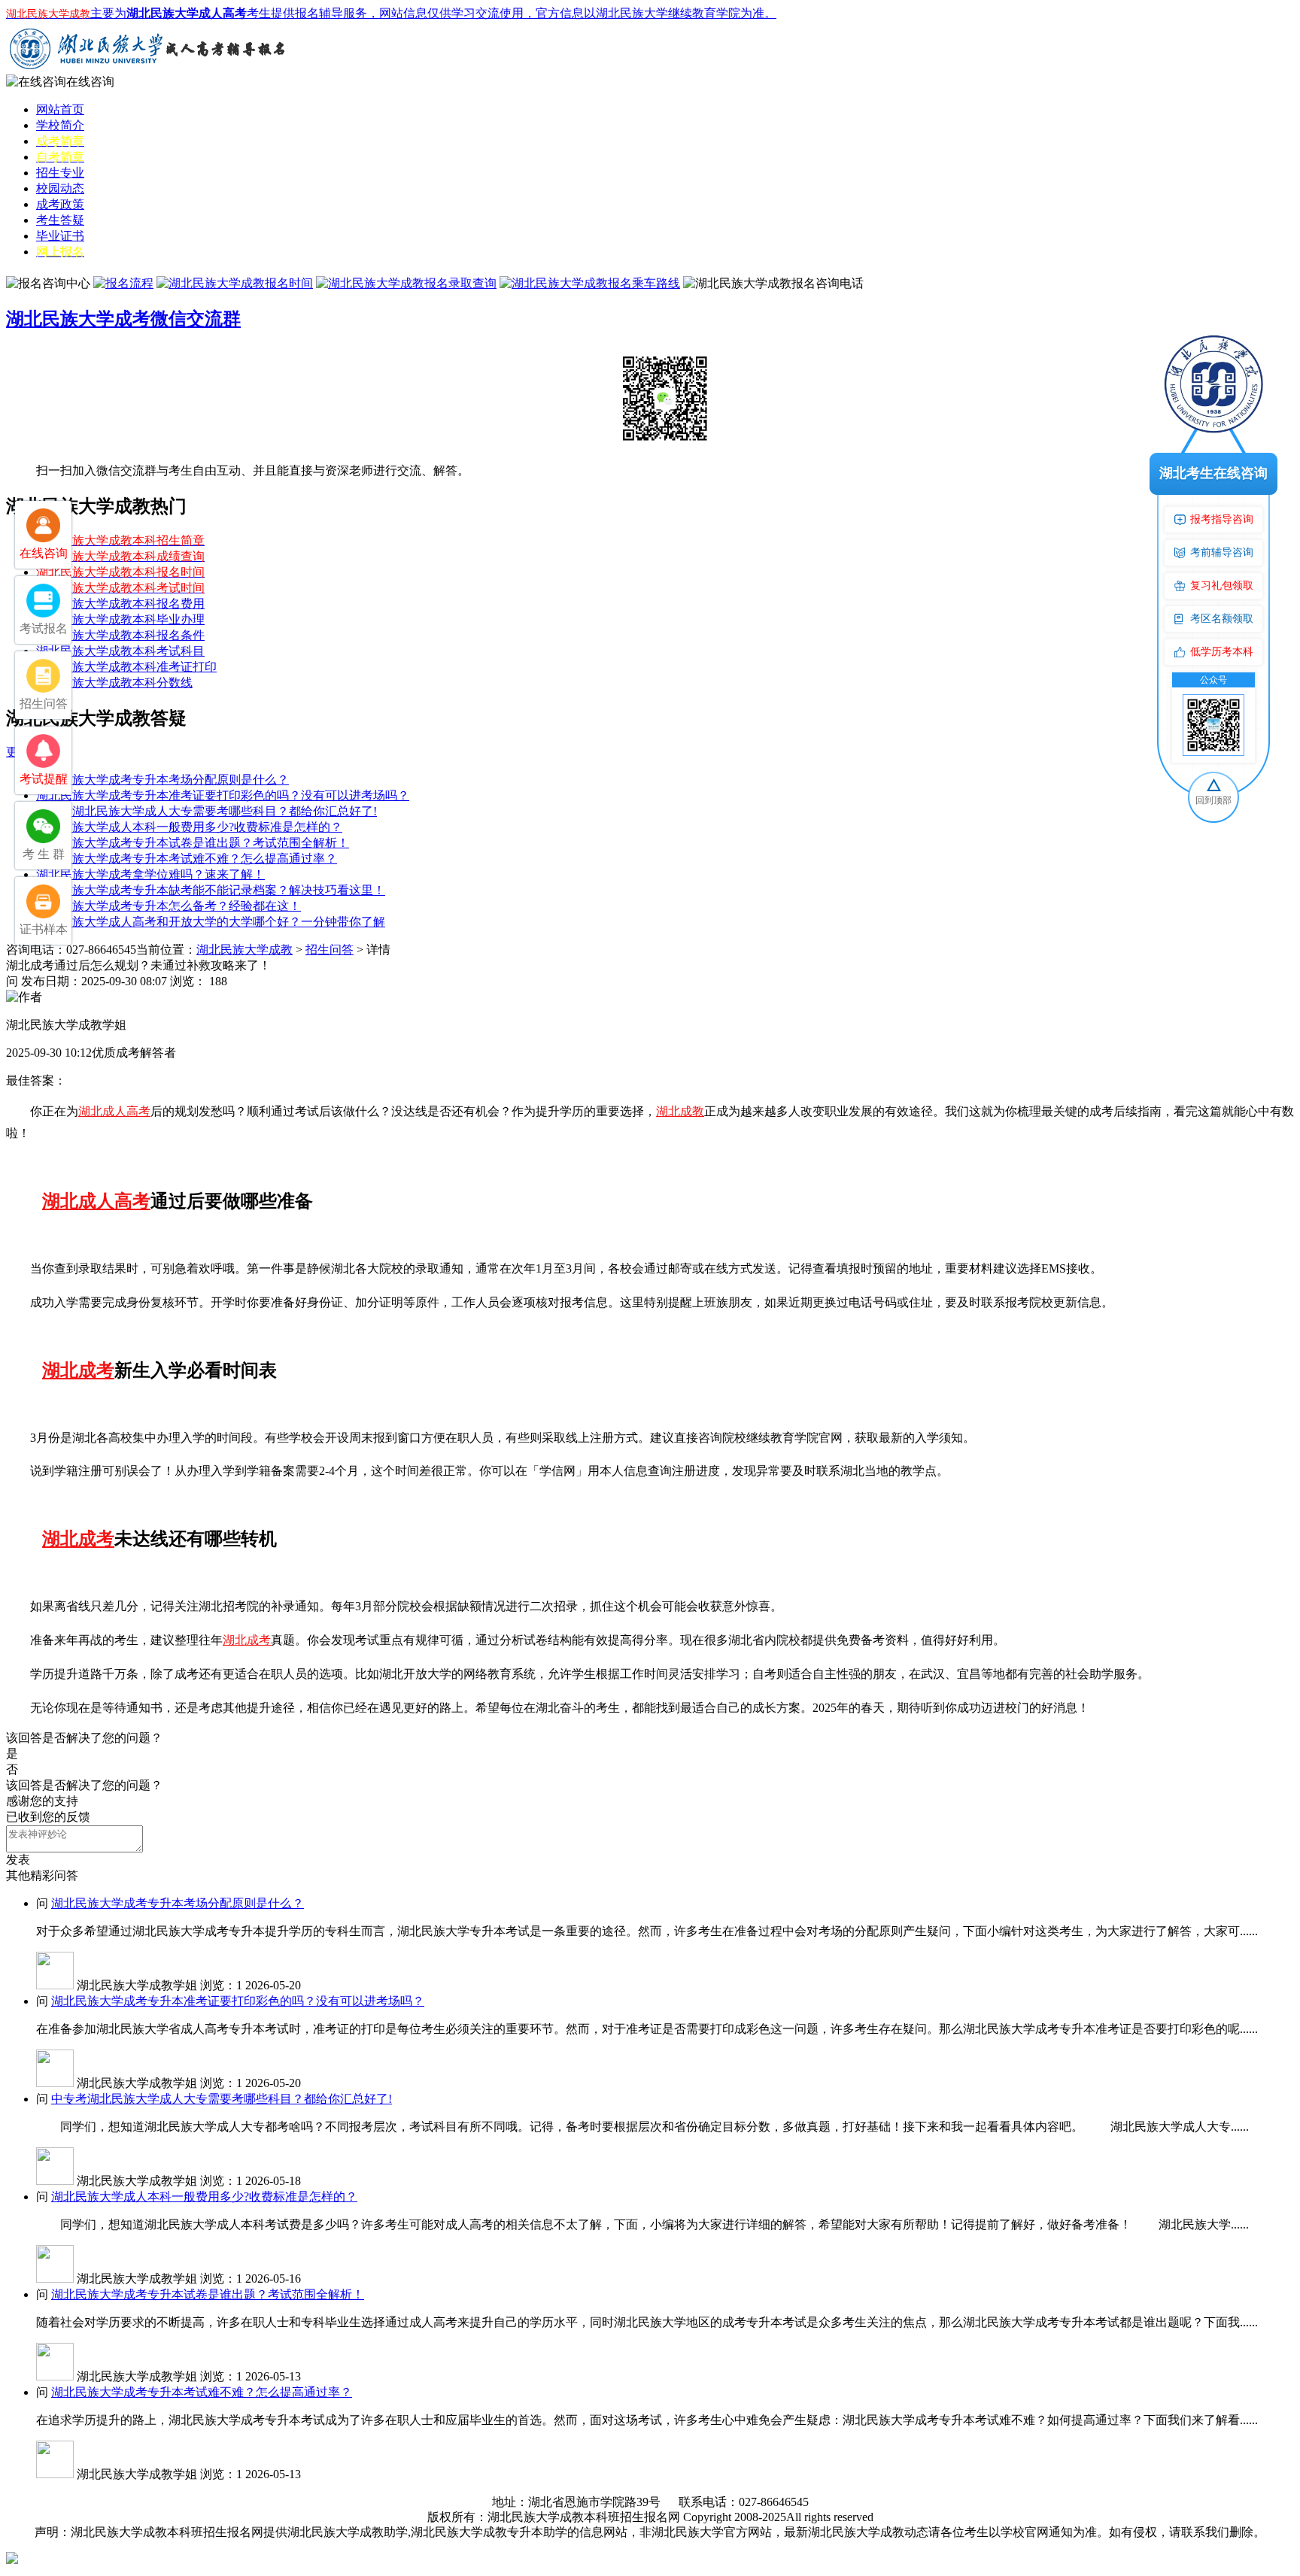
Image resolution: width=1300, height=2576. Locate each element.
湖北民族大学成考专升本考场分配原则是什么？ (162, 780)
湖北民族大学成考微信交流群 (123, 319)
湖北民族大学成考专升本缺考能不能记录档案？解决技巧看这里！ (211, 890)
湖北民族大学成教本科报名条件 (120, 635)
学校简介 (60, 125)
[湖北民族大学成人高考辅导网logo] (149, 70)
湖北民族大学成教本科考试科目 (120, 651)
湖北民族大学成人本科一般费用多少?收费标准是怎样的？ (189, 827)
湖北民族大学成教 (245, 950)
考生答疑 (60, 220)
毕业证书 (60, 236)
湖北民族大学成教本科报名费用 (120, 604)
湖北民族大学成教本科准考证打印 (126, 667)
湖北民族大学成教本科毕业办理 (120, 619)
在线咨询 (90, 82)
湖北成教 (680, 1111)
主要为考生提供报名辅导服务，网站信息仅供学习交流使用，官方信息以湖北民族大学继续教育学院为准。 (391, 13)
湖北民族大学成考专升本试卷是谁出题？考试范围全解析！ (193, 843)
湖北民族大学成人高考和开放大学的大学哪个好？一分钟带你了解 (211, 922)
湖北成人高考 (114, 1111)
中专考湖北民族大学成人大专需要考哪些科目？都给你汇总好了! (207, 811)
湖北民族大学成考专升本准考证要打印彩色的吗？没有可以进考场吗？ (223, 795)
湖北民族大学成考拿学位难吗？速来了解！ (150, 874)
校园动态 (60, 188)
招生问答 (330, 950)
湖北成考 (78, 1370)
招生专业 (60, 173)
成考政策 (60, 204)
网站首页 (60, 109)
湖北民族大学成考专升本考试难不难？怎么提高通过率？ (187, 859)
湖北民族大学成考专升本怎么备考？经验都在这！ (169, 906)
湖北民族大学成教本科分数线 (114, 683)
